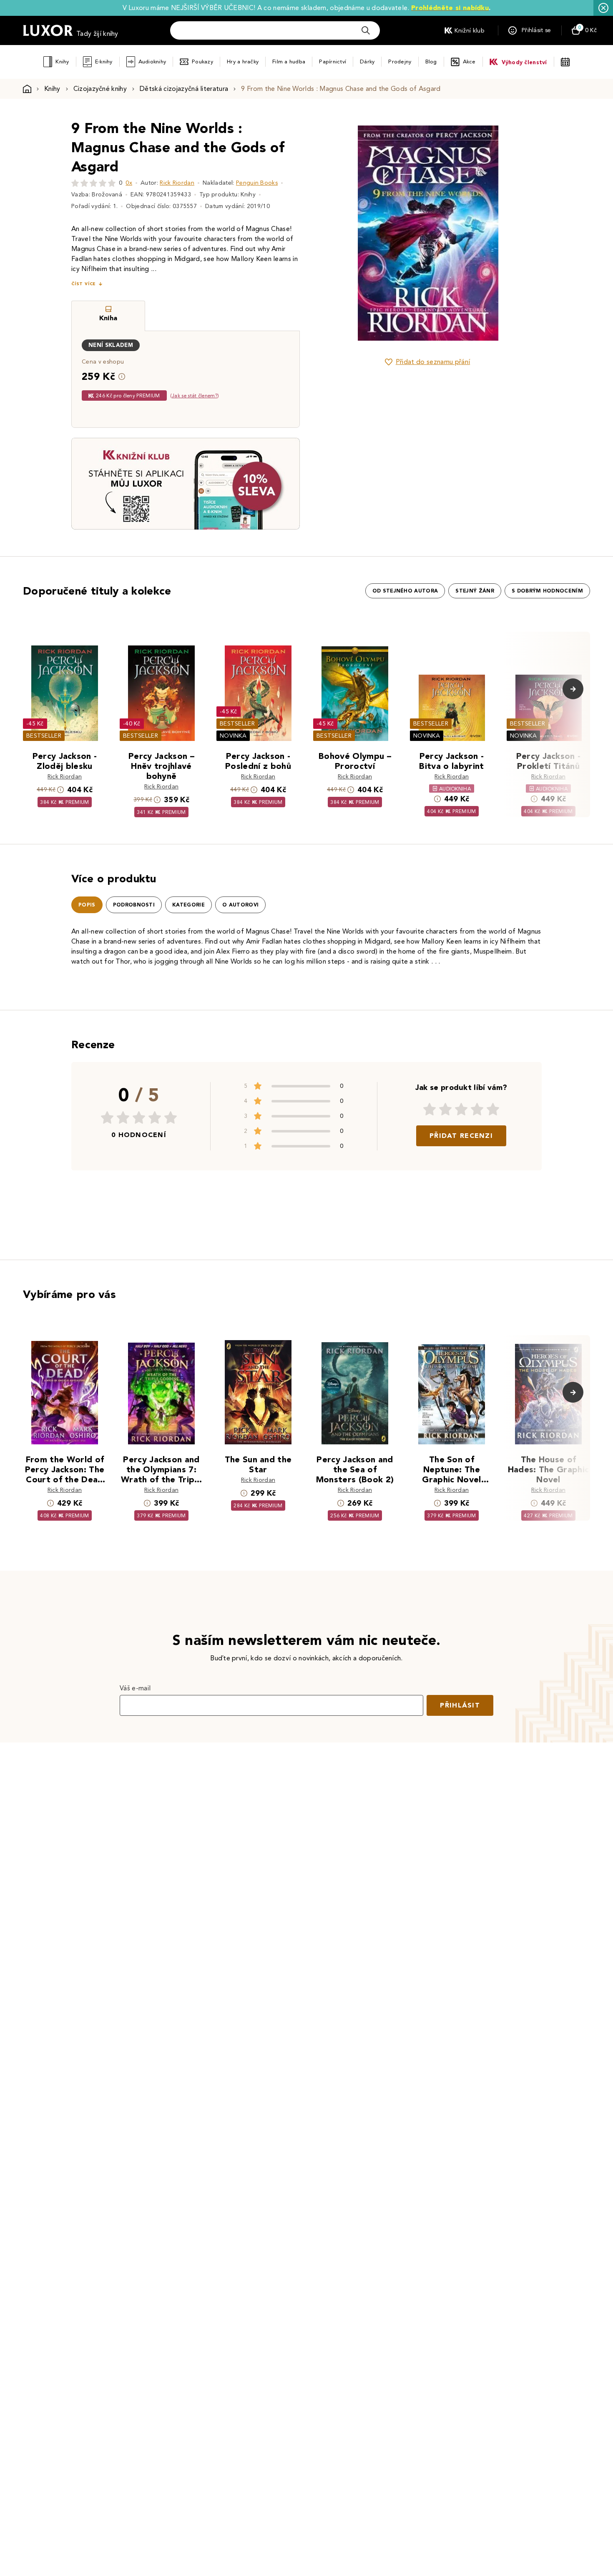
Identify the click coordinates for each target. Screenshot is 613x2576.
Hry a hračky (243, 62)
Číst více (83, 284)
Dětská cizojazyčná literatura (184, 89)
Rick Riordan (177, 183)
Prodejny (400, 62)
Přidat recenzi (461, 1136)
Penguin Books (257, 183)
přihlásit (460, 1705)
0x (129, 183)
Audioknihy (152, 62)
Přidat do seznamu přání (433, 362)
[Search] (366, 30)
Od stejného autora (405, 591)
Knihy (62, 62)
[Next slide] (521, 233)
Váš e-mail (135, 1688)
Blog (431, 62)
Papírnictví (333, 62)
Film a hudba (289, 62)
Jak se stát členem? (195, 395)
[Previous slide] (334, 233)
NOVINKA (233, 736)
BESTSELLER (44, 736)
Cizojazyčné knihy (100, 89)
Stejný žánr (475, 591)
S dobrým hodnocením (547, 591)
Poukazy (202, 62)
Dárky (367, 62)
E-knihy (104, 62)
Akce (469, 62)
